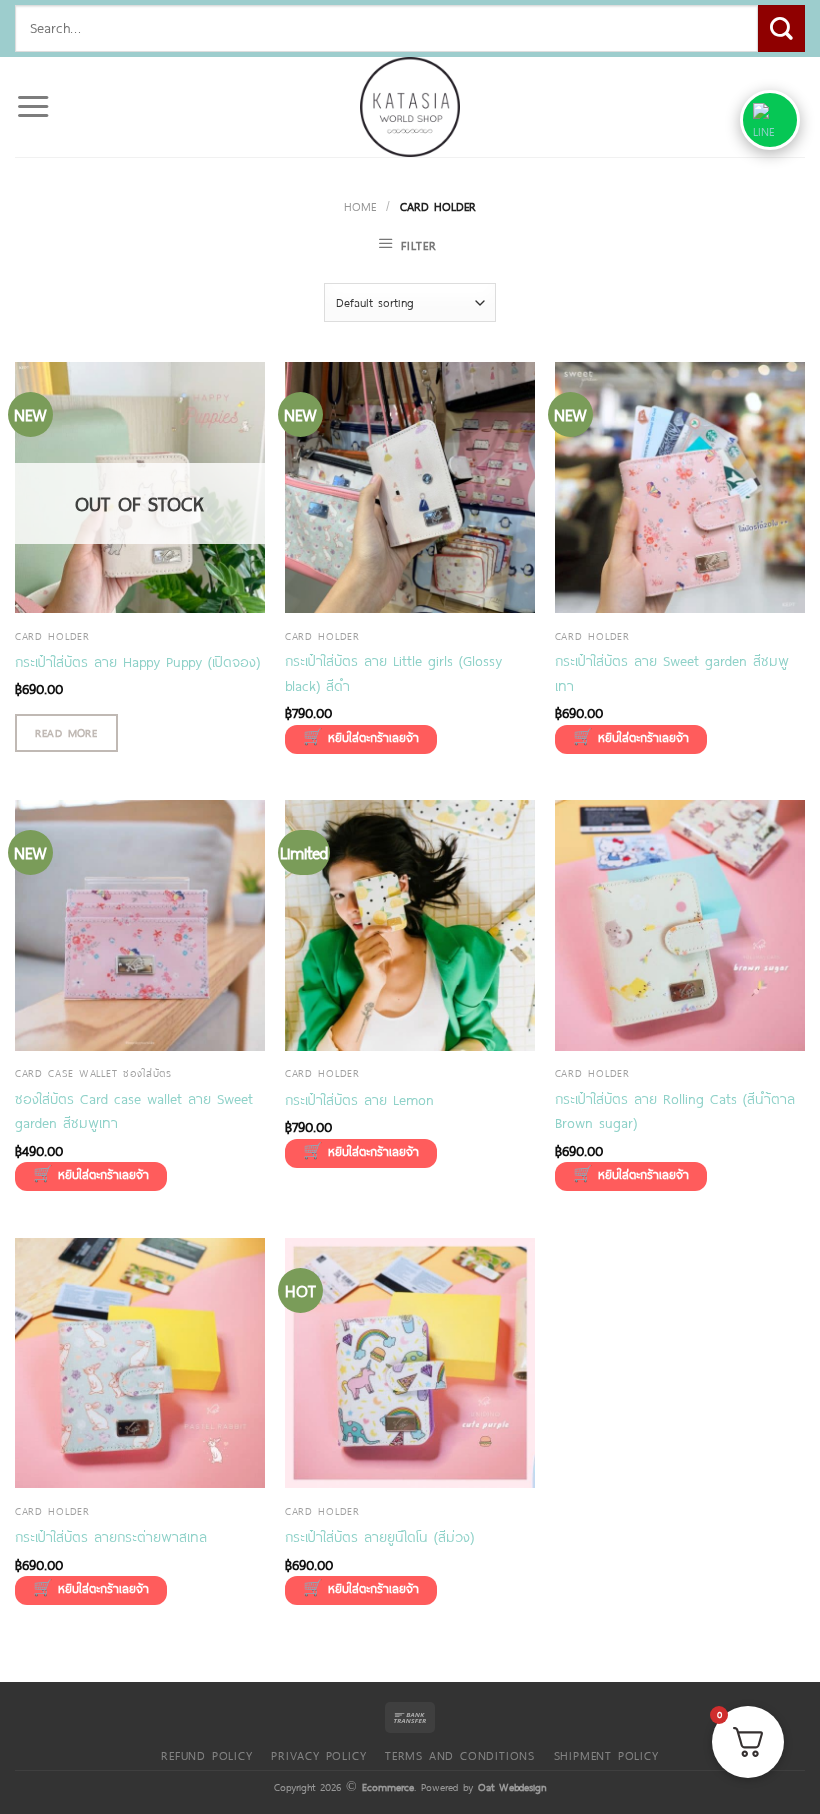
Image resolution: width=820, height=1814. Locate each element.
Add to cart (361, 739)
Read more (66, 732)
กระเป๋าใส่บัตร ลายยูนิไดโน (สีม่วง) (379, 1536)
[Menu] (33, 107)
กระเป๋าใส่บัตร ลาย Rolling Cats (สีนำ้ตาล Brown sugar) (675, 1111)
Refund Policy (206, 1755)
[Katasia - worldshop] (410, 107)
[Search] (781, 28)
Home (360, 206)
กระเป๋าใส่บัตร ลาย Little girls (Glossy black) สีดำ (393, 673)
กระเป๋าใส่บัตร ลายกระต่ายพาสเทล (111, 1536)
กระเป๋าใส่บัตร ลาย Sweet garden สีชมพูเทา (672, 673)
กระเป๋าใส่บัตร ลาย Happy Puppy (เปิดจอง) (137, 661)
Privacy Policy (318, 1755)
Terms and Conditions (460, 1755)
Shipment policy (606, 1755)
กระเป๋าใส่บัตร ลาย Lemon (359, 1099)
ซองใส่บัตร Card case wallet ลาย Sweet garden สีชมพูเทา (134, 1111)
